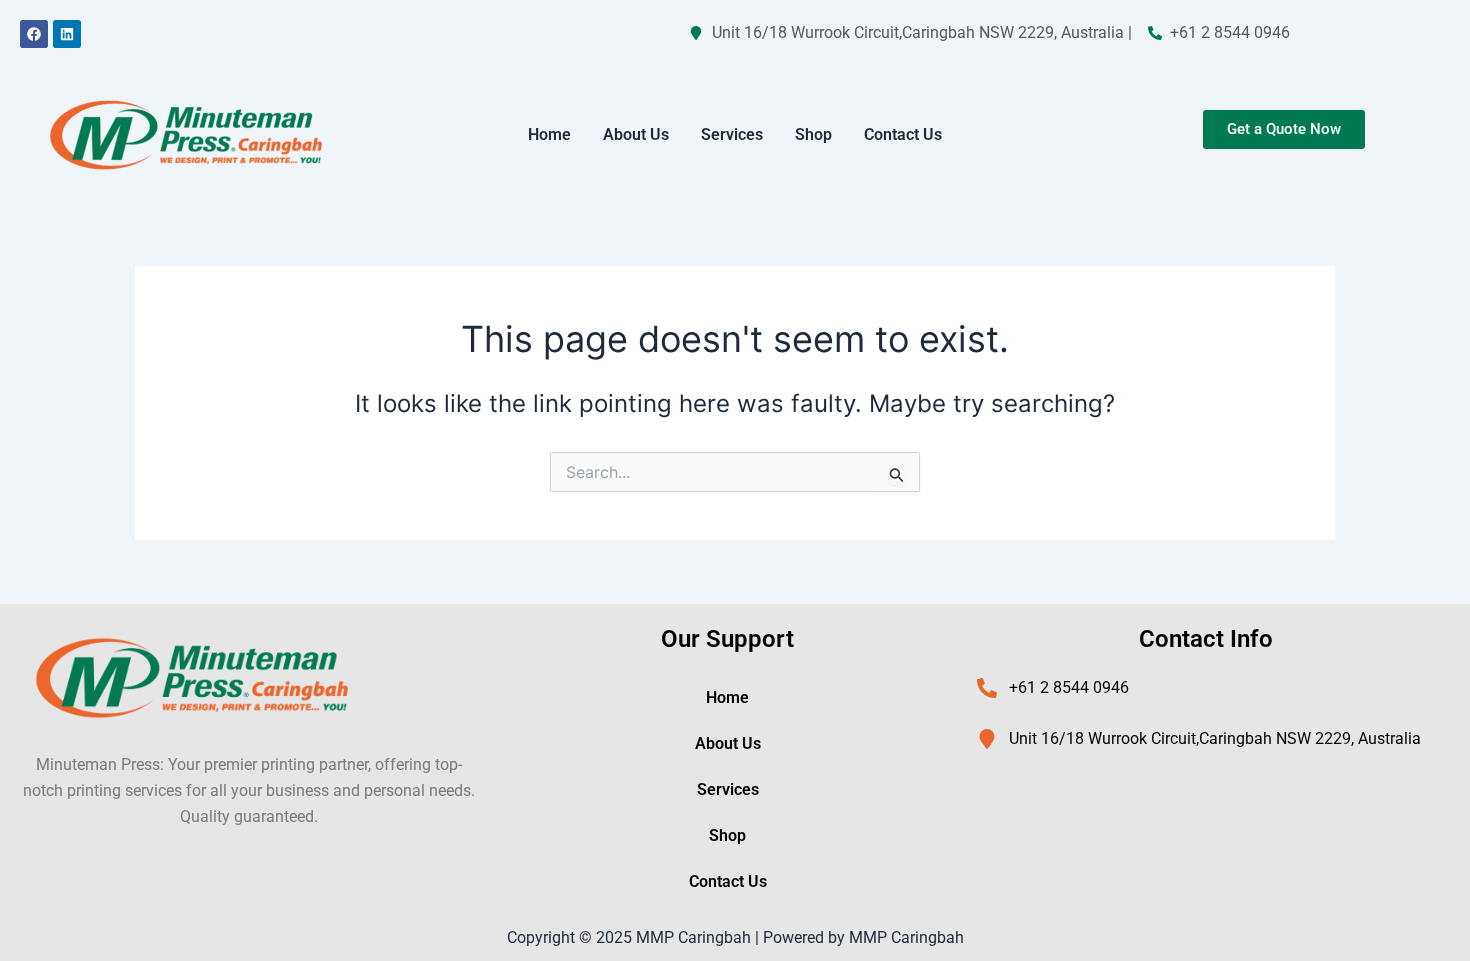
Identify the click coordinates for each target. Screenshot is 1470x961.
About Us (636, 134)
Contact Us (903, 134)
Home (549, 134)
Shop (813, 134)
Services (732, 134)
